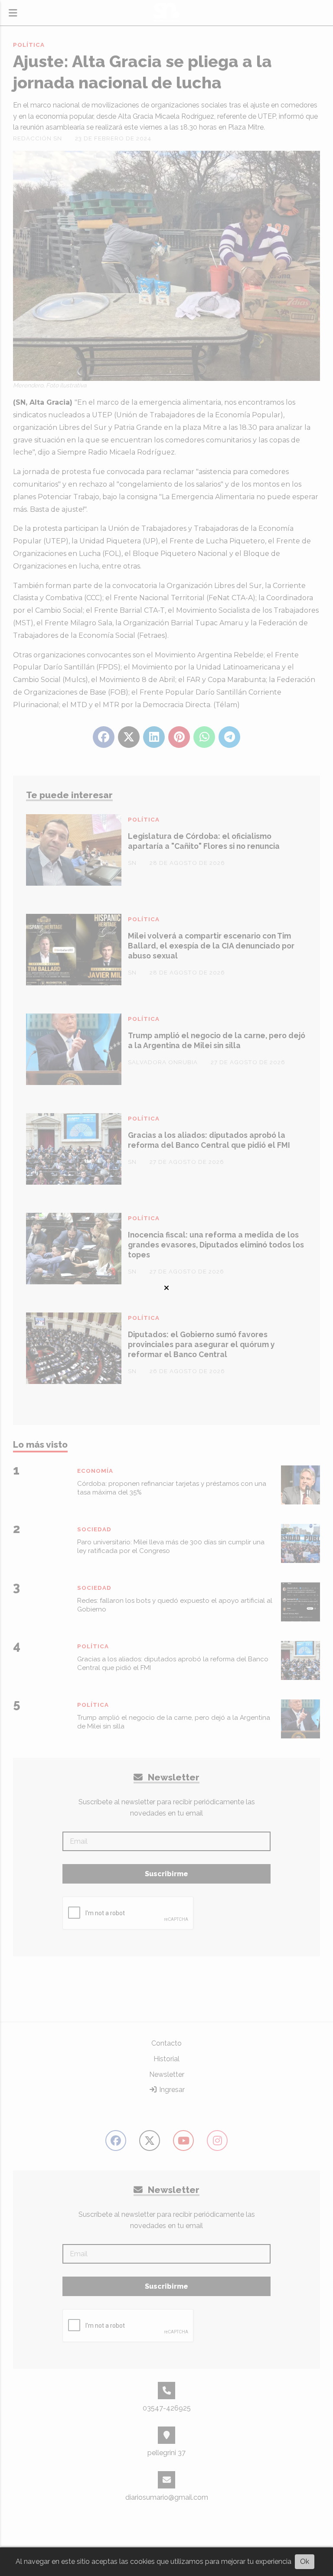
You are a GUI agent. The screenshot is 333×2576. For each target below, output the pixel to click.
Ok (305, 2561)
